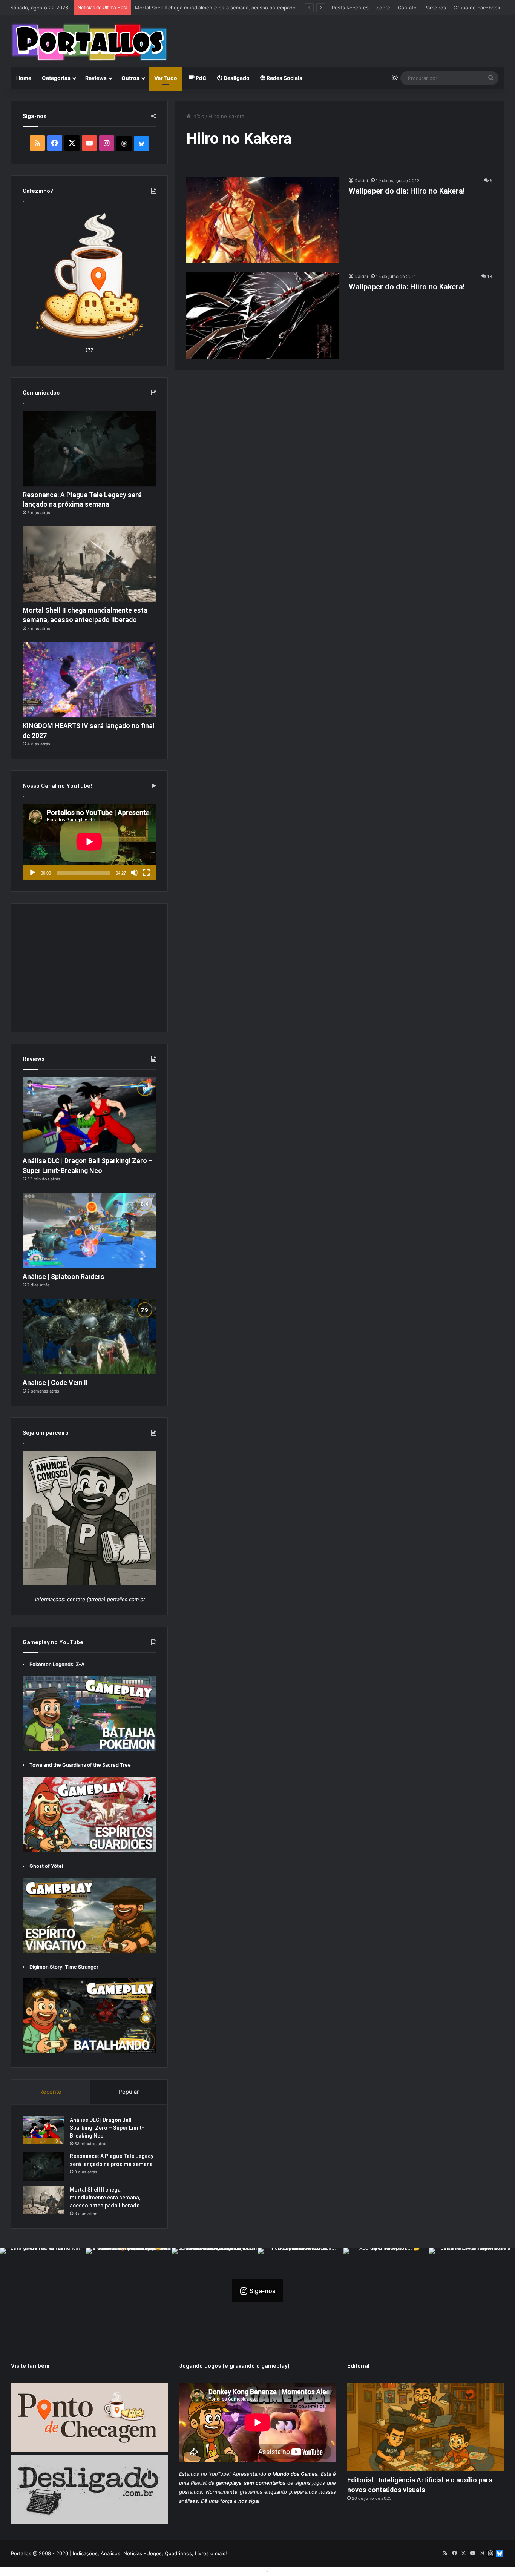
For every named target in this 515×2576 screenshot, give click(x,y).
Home (24, 78)
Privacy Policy (286, 2571)
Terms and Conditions (239, 2571)
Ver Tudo (166, 78)
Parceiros (435, 8)
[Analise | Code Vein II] (89, 1336)
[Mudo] (134, 873)
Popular (129, 2092)
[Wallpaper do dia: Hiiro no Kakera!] (263, 220)
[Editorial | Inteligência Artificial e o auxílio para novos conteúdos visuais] (426, 2428)
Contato (407, 8)
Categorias (56, 78)
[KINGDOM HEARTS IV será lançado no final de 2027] (89, 680)
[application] (89, 842)
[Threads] (124, 144)
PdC (201, 78)
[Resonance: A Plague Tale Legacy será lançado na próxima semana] (89, 449)
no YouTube (215, 2474)
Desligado (236, 78)
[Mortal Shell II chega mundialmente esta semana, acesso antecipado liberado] (89, 564)
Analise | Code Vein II (55, 1383)
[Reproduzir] (32, 873)
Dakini (361, 181)
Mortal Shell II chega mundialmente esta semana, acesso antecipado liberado (105, 2198)
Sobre (383, 8)
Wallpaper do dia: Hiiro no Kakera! (407, 191)
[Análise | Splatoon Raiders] (89, 1230)
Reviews (96, 78)
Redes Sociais (284, 78)
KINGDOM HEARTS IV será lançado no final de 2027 (195, 8)
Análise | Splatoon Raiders (64, 1276)
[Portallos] (89, 42)
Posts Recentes (350, 8)
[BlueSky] (141, 144)
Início (198, 116)
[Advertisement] (342, 40)
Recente (50, 2092)
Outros (130, 78)
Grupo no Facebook (477, 8)
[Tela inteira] (146, 873)
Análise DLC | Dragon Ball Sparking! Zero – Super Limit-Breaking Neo (107, 2128)
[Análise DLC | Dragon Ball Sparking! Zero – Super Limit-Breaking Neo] (89, 1115)
